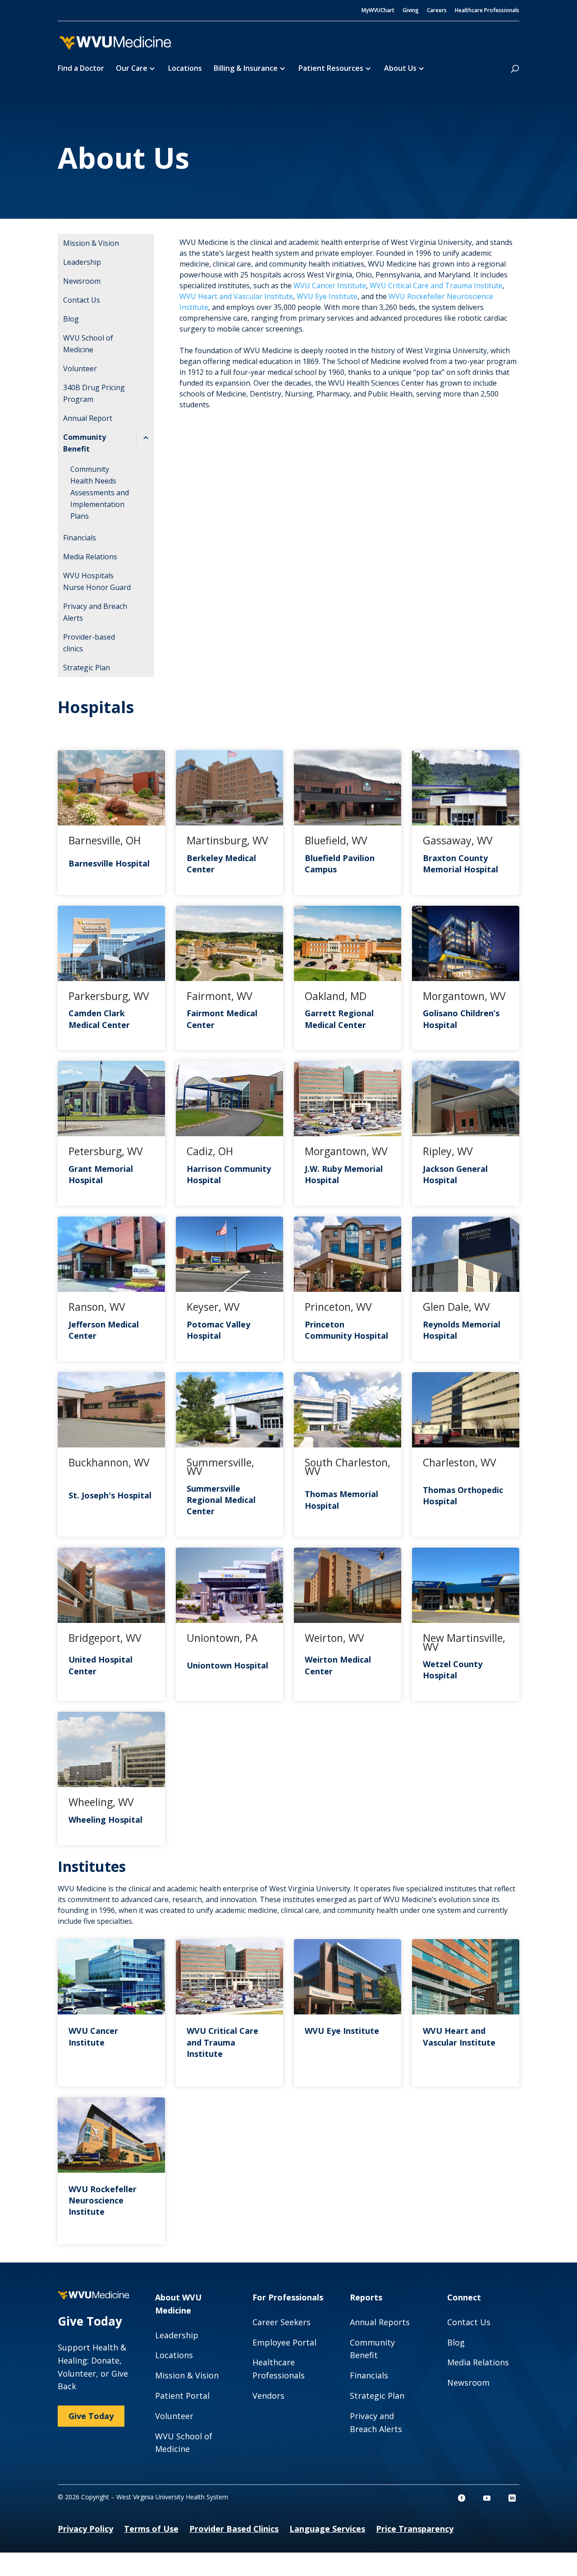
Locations (185, 69)
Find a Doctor (81, 69)
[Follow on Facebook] (462, 2498)
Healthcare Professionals (487, 11)
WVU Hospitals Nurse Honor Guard (97, 581)
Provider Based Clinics (234, 2529)
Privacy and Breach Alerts (95, 612)
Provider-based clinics (89, 643)
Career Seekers (282, 2322)
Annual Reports (380, 2322)
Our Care (132, 69)
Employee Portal (284, 2342)
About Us (400, 69)
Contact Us (82, 300)
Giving (411, 11)
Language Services (327, 2529)
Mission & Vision (91, 243)
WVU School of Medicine (88, 344)
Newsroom (82, 281)
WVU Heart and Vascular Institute (236, 296)
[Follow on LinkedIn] (512, 2498)
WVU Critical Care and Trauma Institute (436, 286)
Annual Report (88, 418)
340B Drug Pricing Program (94, 393)
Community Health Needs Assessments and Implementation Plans (100, 493)
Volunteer (80, 369)
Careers (437, 11)
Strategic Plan (87, 668)
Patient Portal (182, 2396)
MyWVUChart (378, 11)
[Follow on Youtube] (487, 2498)
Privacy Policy (85, 2529)
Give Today (91, 2416)
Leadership (82, 262)
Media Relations (90, 557)
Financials (80, 538)
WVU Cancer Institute (330, 286)
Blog (71, 319)
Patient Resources (331, 69)
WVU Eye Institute (327, 296)
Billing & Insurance (246, 69)
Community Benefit (85, 443)
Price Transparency (415, 2529)
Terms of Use (151, 2529)
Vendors (268, 2396)
